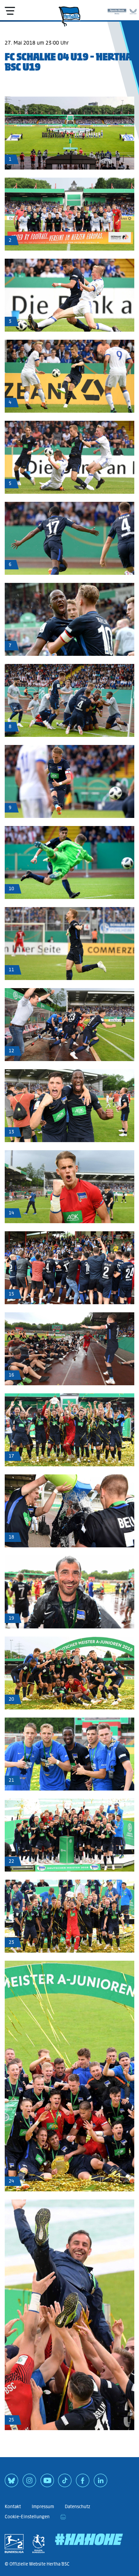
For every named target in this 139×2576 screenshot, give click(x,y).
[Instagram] (29, 2483)
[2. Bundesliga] (14, 2544)
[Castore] (133, 10)
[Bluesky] (11, 2483)
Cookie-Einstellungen (27, 2517)
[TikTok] (65, 2483)
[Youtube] (47, 2483)
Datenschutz (77, 2507)
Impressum (43, 2507)
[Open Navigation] (10, 11)
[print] (63, 2517)
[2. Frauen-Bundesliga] (38, 2544)
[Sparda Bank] (117, 10)
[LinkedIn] (101, 2483)
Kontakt (13, 2507)
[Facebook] (83, 2483)
